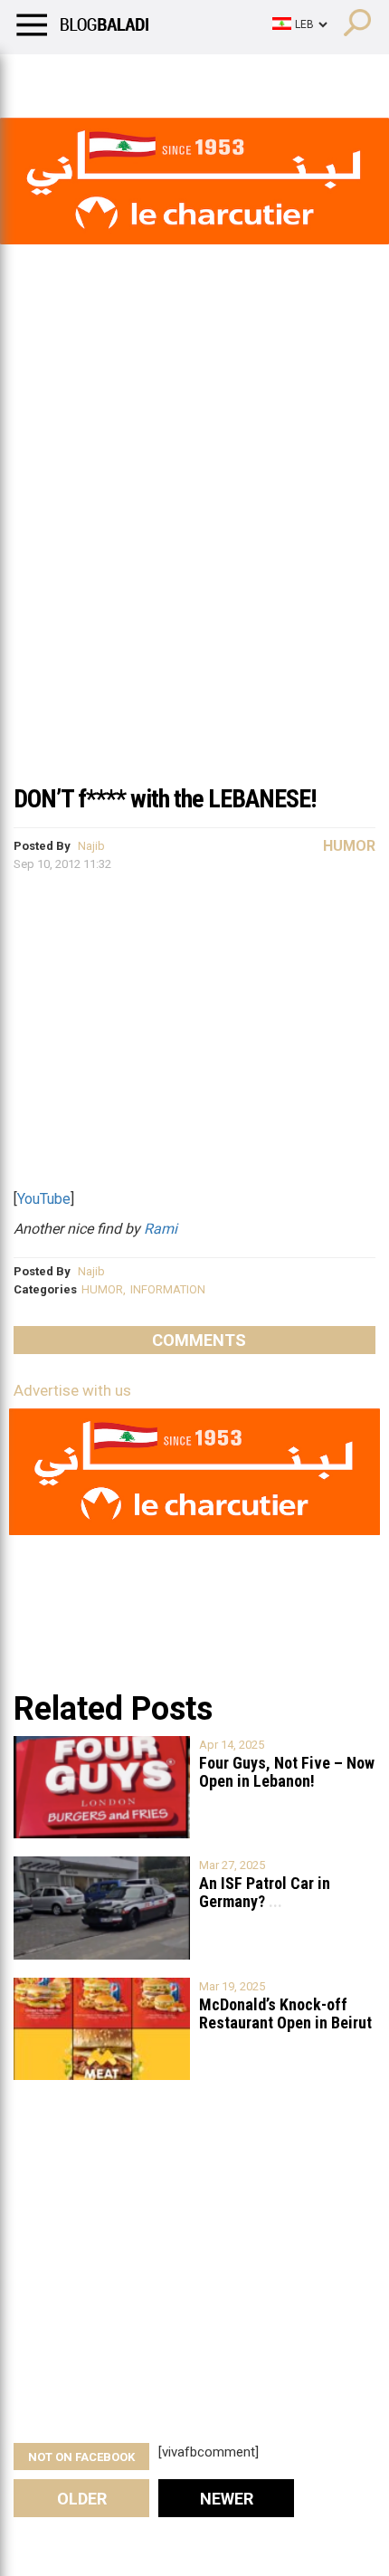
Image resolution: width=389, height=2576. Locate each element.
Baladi (247, 77)
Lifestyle (41, 77)
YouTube (44, 1199)
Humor (117, 77)
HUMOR (102, 1289)
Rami (161, 1229)
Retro (182, 77)
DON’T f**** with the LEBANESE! (165, 799)
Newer (227, 2499)
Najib (91, 846)
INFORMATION (168, 1289)
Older (82, 2499)
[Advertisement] (194, 569)
